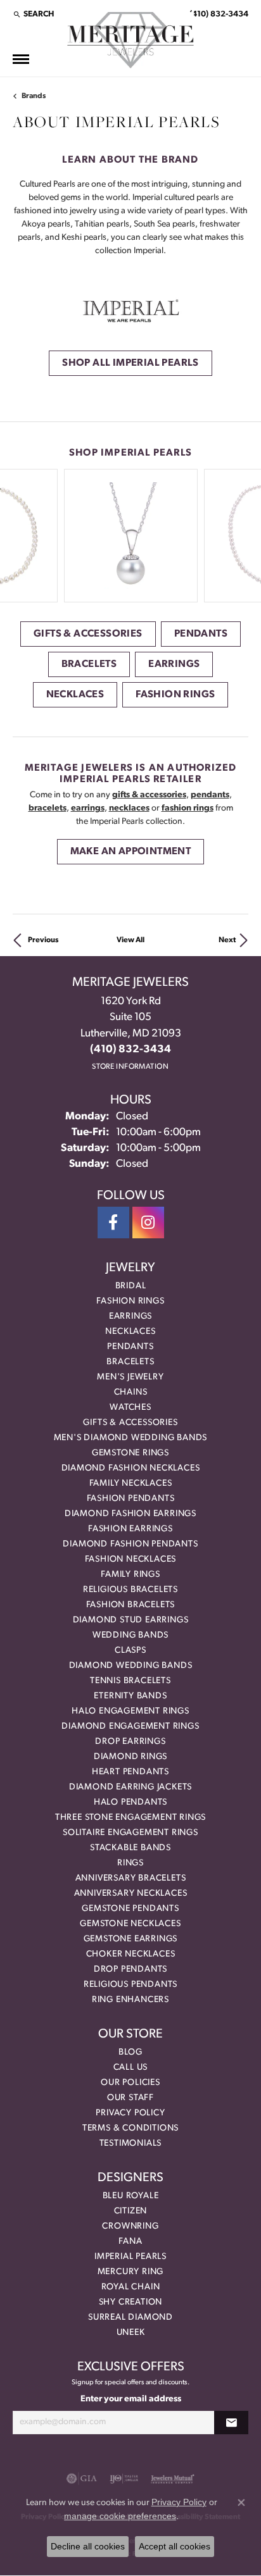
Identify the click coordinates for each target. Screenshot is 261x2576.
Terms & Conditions (130, 2128)
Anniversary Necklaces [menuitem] (131, 1894)
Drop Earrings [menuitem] (130, 1742)
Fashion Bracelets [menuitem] (131, 1605)
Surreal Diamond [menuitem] (130, 2318)
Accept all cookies (175, 2546)
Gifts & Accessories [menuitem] (130, 1423)
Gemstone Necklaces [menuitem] (130, 1924)
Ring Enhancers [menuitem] (130, 2000)
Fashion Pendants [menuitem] (131, 1499)
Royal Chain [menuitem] (131, 2287)
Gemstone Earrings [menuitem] (131, 1939)
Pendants (201, 634)
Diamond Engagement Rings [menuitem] (130, 1727)
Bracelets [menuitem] (130, 1362)
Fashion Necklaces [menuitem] (131, 1559)
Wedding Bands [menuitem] (130, 1635)
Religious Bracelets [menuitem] (130, 1590)
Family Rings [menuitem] (130, 1575)
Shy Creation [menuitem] (131, 2302)
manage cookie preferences (120, 2516)
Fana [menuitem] (130, 2242)
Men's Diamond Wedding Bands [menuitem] (131, 1438)
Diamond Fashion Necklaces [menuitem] (131, 1468)
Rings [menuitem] (130, 1863)
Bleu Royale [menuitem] (131, 2196)
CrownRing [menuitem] (130, 2226)
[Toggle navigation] (21, 59)
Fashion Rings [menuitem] (130, 1301)
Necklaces (75, 695)
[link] (218, 14)
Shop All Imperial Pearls (130, 363)
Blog (130, 2052)
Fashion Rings (175, 695)
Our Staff (130, 2098)
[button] (33, 14)
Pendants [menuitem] (130, 1347)
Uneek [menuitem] (131, 2333)
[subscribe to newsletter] (231, 2423)
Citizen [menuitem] (131, 2211)
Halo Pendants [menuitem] (130, 1802)
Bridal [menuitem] (131, 1286)
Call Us (131, 2068)
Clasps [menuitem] (130, 1651)
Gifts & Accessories (88, 634)
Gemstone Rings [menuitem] (130, 1453)
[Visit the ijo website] (124, 2479)
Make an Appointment (131, 852)
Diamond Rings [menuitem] (130, 1757)
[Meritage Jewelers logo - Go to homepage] (130, 40)
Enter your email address (131, 2399)
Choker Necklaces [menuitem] (131, 1954)
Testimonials (131, 2144)
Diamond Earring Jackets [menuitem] (130, 1787)
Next (227, 940)
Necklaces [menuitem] (130, 1332)
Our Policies (130, 2083)
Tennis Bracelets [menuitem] (130, 1681)
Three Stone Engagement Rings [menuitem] (130, 1818)
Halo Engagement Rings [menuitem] (130, 1711)
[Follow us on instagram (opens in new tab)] (148, 1223)
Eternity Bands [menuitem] (130, 1696)
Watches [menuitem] (130, 1408)
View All (130, 940)
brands (34, 96)
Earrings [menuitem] (130, 1316)
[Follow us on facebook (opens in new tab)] (113, 1223)
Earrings (174, 664)
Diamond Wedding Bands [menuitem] (131, 1666)
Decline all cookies (88, 2546)
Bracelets (89, 664)
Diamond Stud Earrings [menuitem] (131, 1620)
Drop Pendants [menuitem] (130, 1969)
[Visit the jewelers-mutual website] (173, 2479)
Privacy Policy (130, 2113)
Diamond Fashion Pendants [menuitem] (130, 1544)
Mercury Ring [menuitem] (131, 2272)
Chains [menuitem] (131, 1392)
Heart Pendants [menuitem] (130, 1772)
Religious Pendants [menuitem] (130, 1985)
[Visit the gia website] (82, 2479)
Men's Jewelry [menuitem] (130, 1377)
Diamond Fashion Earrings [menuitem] (130, 1514)
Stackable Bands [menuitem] (130, 1848)
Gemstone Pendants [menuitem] (130, 1909)
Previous (43, 940)
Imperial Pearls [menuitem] (130, 2257)
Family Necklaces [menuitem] (131, 1484)
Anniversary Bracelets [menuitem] (131, 1878)
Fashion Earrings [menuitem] (130, 1529)
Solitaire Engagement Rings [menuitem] (130, 1833)
